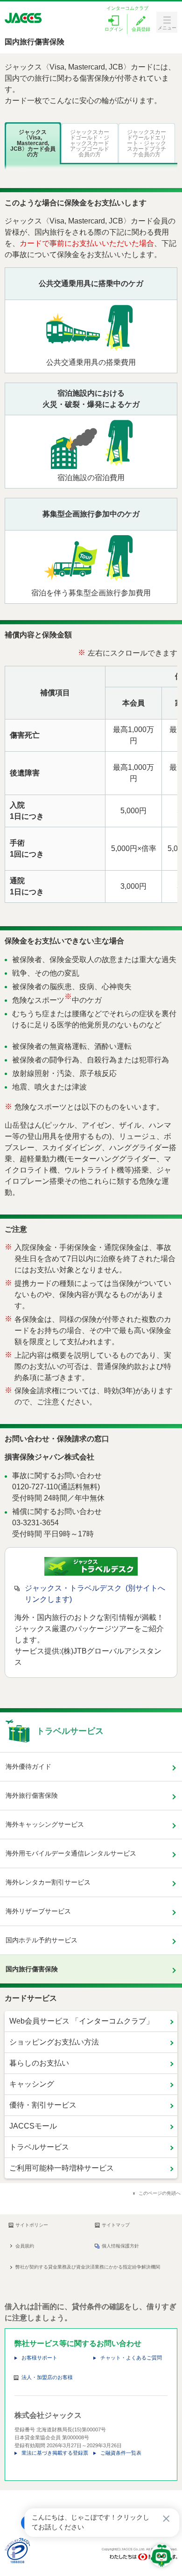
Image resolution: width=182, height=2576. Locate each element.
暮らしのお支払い (39, 2063)
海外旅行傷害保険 (32, 1795)
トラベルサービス (39, 2147)
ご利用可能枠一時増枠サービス (62, 2168)
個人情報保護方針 (120, 2246)
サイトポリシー (32, 2225)
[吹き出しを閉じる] (166, 2519)
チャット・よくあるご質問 (131, 2358)
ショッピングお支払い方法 (54, 2042)
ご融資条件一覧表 (121, 2453)
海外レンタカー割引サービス (48, 1882)
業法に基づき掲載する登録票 (55, 2453)
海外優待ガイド (28, 1766)
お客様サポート (39, 2358)
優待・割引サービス (43, 2105)
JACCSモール (33, 2126)
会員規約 (25, 2246)
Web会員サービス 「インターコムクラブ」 (81, 2021)
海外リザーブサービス (38, 1911)
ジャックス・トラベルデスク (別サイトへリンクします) (95, 1594)
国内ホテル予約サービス (42, 1940)
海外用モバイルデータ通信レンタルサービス (71, 1853)
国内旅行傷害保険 (32, 1969)
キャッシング (32, 2084)
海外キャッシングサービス (45, 1824)
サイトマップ (116, 2225)
